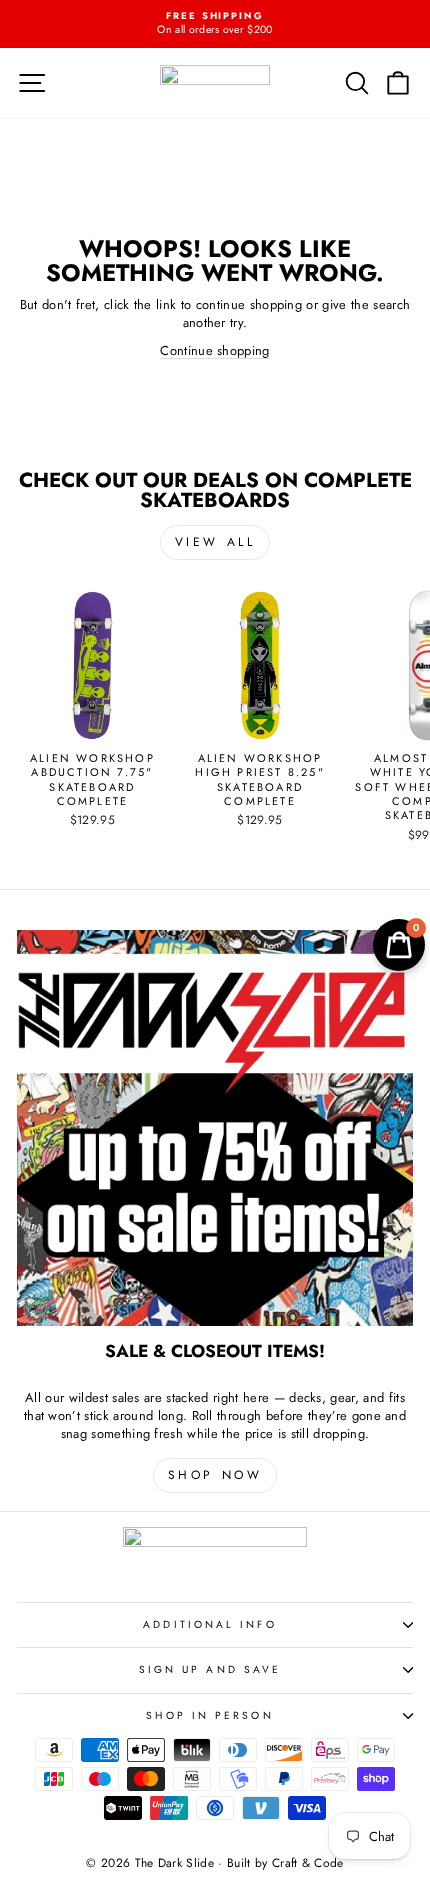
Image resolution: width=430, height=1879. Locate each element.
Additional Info (209, 1624)
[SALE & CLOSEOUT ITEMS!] (215, 1128)
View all (215, 542)
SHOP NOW (215, 1475)
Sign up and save (210, 1669)
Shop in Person (209, 1715)
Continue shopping (214, 350)
